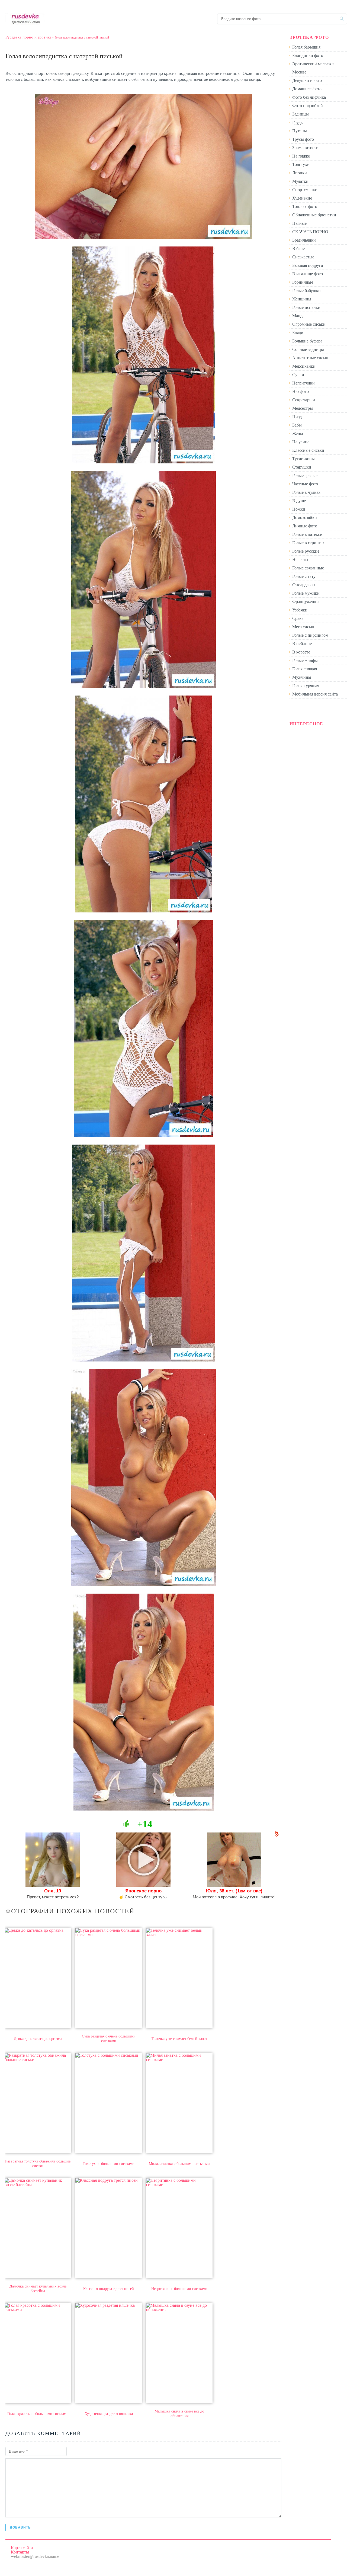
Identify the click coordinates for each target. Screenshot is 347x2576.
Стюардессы (304, 585)
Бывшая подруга (308, 265)
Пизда (298, 417)
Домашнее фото (307, 89)
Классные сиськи (308, 450)
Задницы (301, 114)
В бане (298, 249)
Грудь (297, 122)
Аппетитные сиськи (311, 358)
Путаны (300, 131)
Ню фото (301, 391)
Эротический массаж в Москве (313, 68)
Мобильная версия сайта (315, 694)
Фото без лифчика (309, 97)
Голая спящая (305, 669)
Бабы (297, 425)
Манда (298, 316)
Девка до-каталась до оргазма (38, 2039)
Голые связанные (308, 568)
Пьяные (299, 223)
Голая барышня (306, 47)
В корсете (301, 652)
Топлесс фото (305, 206)
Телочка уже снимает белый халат (179, 2039)
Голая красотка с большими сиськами (38, 2414)
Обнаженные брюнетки (314, 215)
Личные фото (305, 526)
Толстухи (301, 164)
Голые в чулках (306, 492)
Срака (298, 618)
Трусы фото (303, 139)
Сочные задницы (308, 349)
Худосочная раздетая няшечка (109, 2414)
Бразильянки (304, 240)
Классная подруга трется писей (109, 2289)
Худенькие (302, 198)
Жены (298, 433)
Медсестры (303, 408)
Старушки (302, 467)
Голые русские (306, 551)
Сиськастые (303, 257)
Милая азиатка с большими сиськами (179, 2164)
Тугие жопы (303, 459)
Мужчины (302, 677)
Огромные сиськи (309, 324)
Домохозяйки (305, 518)
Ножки (299, 509)
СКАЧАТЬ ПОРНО (310, 232)
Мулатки (300, 181)
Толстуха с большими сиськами (109, 2164)
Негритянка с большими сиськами (179, 2289)
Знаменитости (305, 148)
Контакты (20, 2552)
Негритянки (303, 383)
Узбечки (300, 610)
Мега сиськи (304, 627)
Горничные (303, 282)
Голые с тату (304, 576)
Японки (300, 173)
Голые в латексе (307, 534)
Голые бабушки (306, 291)
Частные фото (305, 484)
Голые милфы (305, 660)
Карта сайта (22, 2548)
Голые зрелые (305, 475)
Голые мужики (306, 593)
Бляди (298, 333)
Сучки (298, 375)
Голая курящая (306, 686)
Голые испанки (306, 307)
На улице (301, 442)
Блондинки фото (308, 55)
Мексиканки (304, 366)
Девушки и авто (307, 80)
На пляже (301, 156)
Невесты (300, 560)
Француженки (306, 602)
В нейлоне (302, 644)
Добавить (20, 2527)
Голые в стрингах (309, 543)
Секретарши (304, 400)
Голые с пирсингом (310, 635)
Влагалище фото (308, 274)
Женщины (302, 299)
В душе (299, 501)
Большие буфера (307, 341)
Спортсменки (305, 190)
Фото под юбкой (308, 106)
